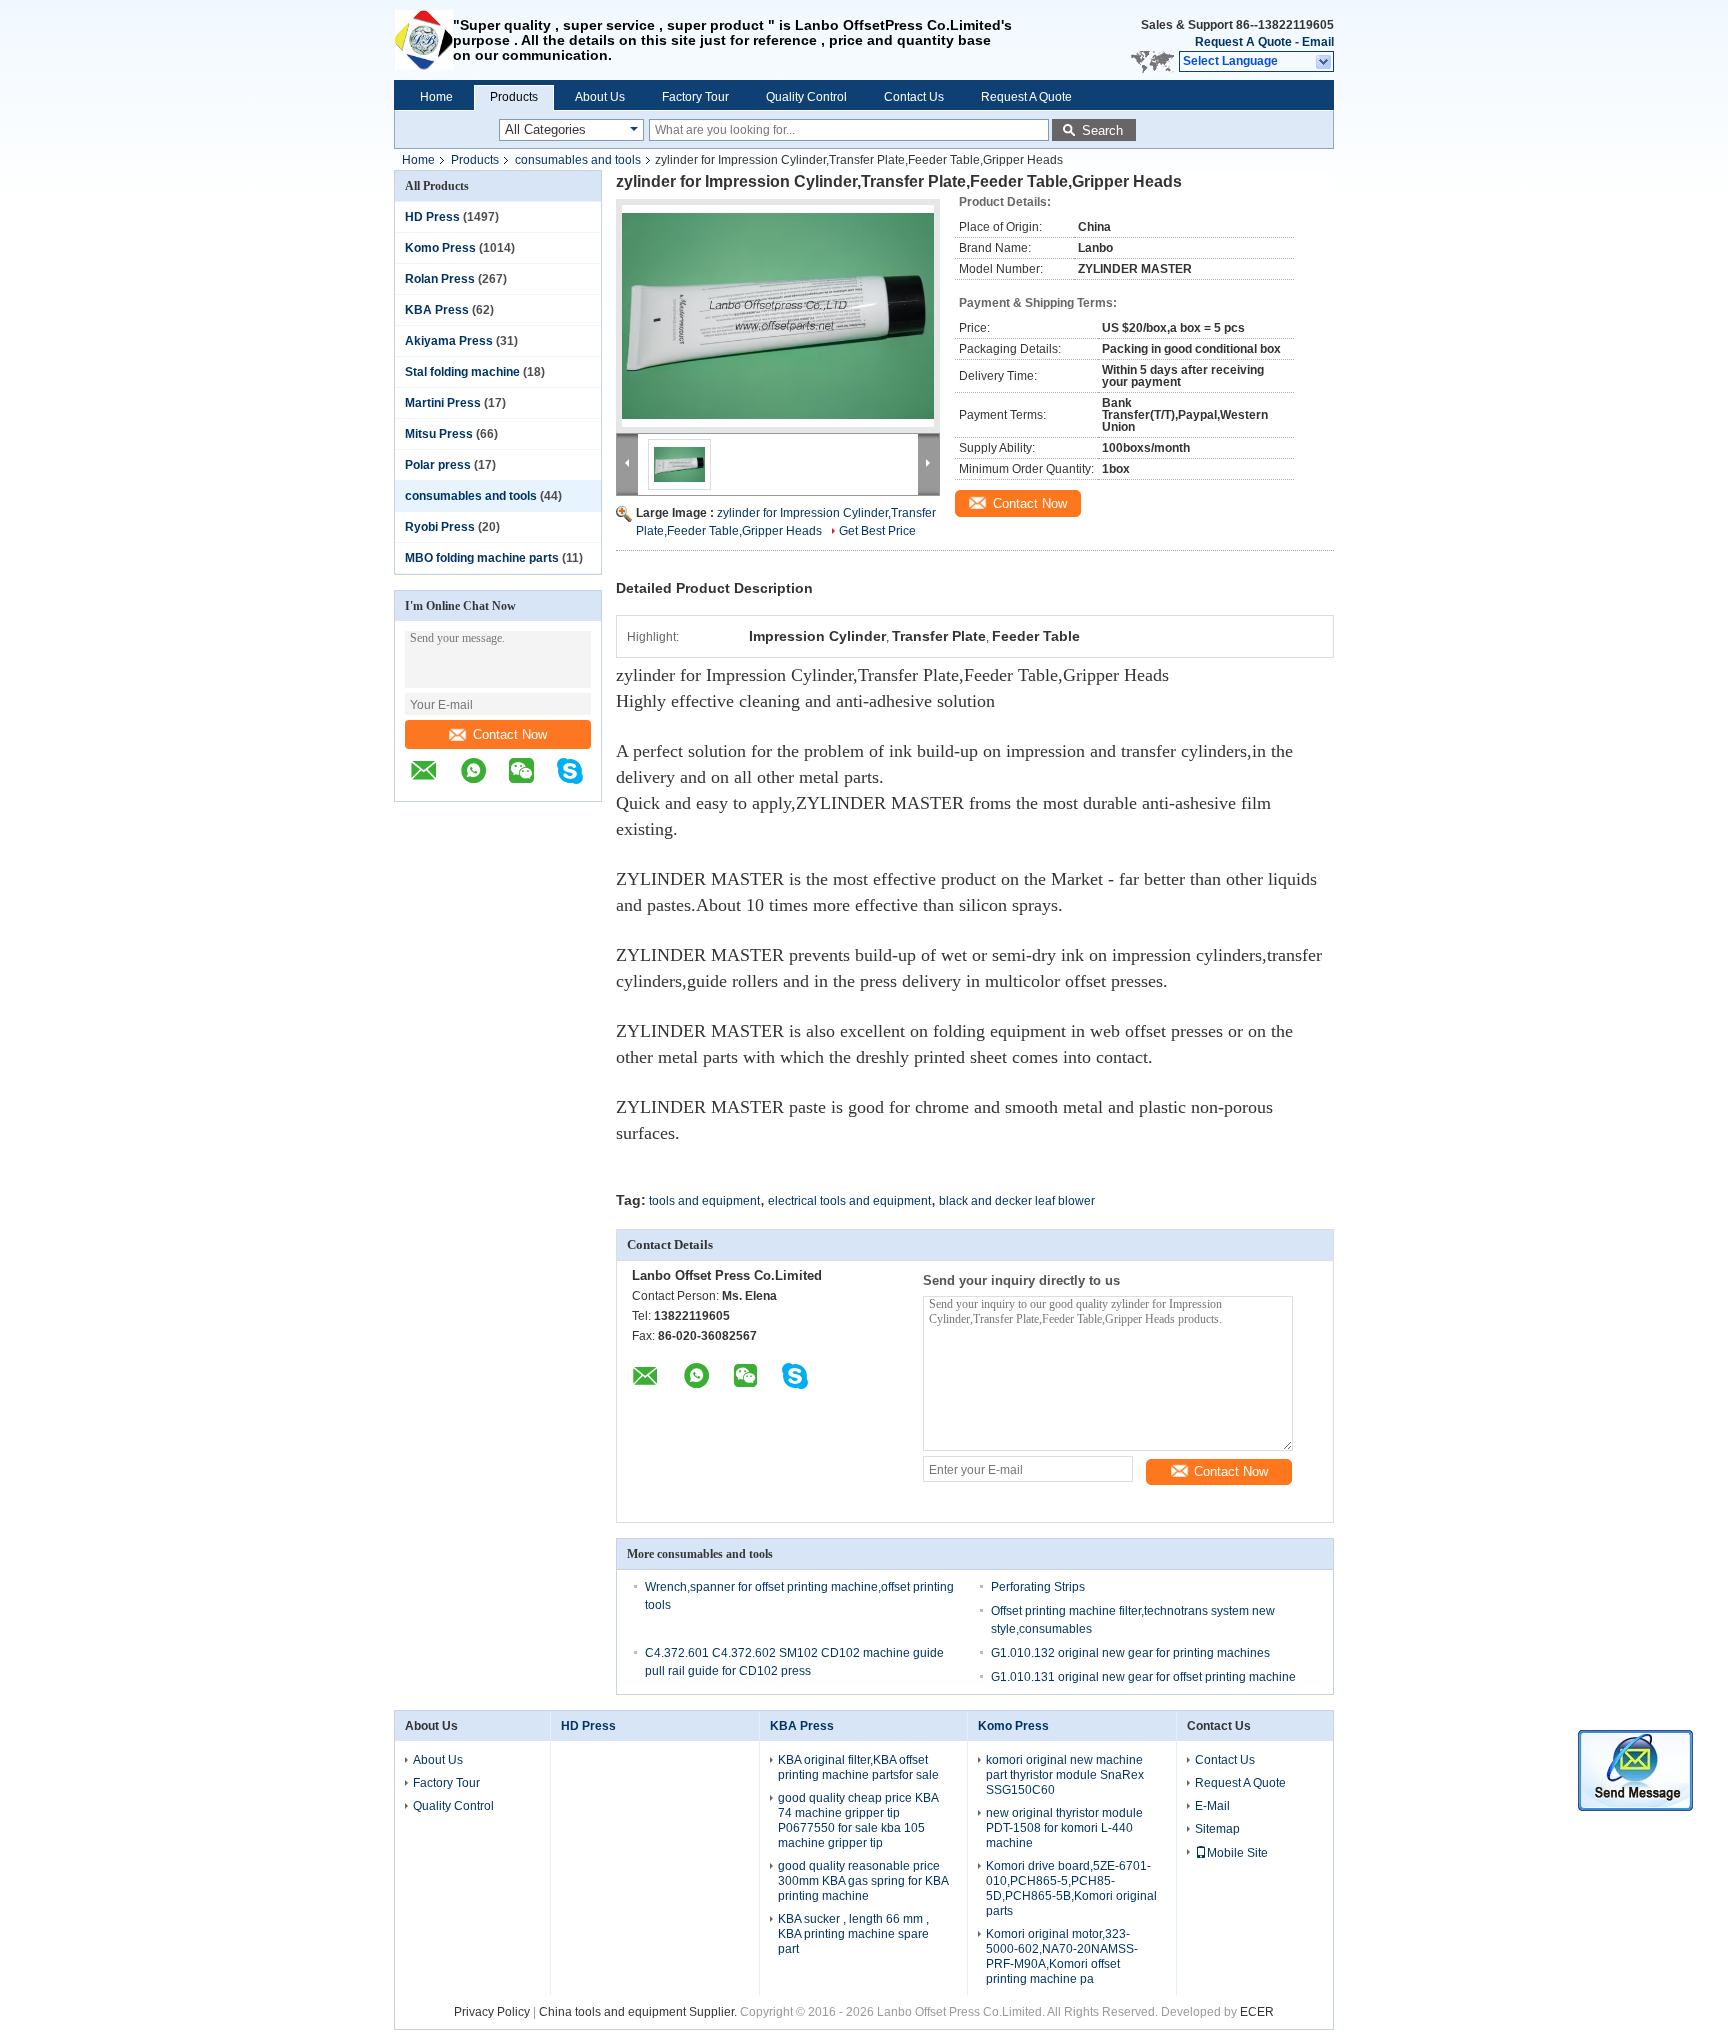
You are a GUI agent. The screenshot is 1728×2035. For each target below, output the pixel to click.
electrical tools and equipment (849, 1201)
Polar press (438, 465)
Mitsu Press (439, 434)
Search (1102, 130)
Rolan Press (440, 279)
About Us (600, 97)
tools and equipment (704, 1201)
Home (436, 97)
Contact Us (914, 97)
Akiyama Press (449, 341)
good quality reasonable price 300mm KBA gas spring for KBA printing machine (863, 1881)
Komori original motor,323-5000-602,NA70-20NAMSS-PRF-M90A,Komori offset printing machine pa (1062, 1956)
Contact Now (510, 734)
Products (514, 97)
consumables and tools (578, 160)
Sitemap (1217, 1829)
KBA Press (437, 310)
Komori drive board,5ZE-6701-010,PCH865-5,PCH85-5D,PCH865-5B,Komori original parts (1071, 1888)
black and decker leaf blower (1017, 1201)
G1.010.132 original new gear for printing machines (1130, 1653)
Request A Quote (1243, 42)
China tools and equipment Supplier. (639, 2012)
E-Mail (1212, 1806)
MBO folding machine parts (482, 558)
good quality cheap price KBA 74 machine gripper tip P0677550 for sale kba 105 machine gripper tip (858, 1820)
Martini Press (443, 403)
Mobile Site (1237, 1853)
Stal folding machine (462, 372)
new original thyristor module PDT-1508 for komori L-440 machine (1064, 1828)
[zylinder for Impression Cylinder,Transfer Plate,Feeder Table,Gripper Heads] (778, 316)
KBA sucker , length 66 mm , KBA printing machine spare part (853, 1934)
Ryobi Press (440, 527)
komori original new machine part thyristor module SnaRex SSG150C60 (1065, 1775)
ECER (1257, 2012)
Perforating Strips (1038, 1587)
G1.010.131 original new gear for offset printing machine (1143, 1677)
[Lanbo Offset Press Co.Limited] (423, 40)
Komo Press (440, 248)
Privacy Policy (492, 2012)
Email (1318, 42)
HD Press (432, 217)
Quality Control (806, 97)
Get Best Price (877, 531)
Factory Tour (695, 97)
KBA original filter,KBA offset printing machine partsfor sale (858, 1767)
